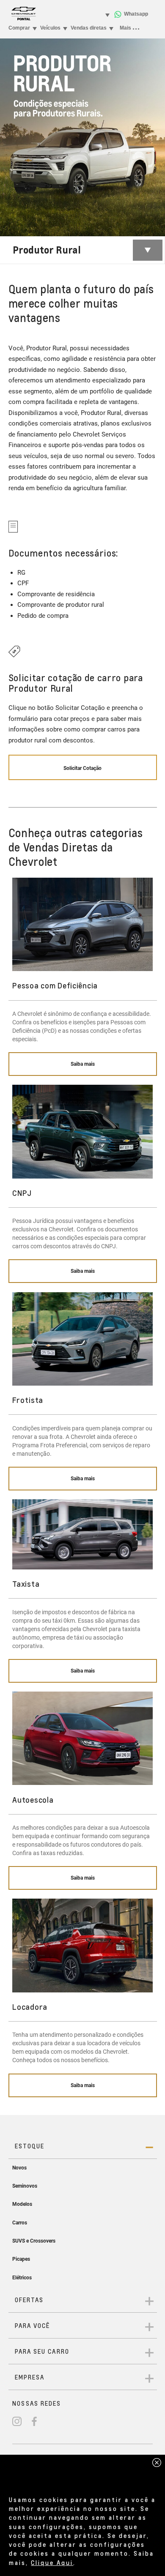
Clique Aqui (52, 2562)
